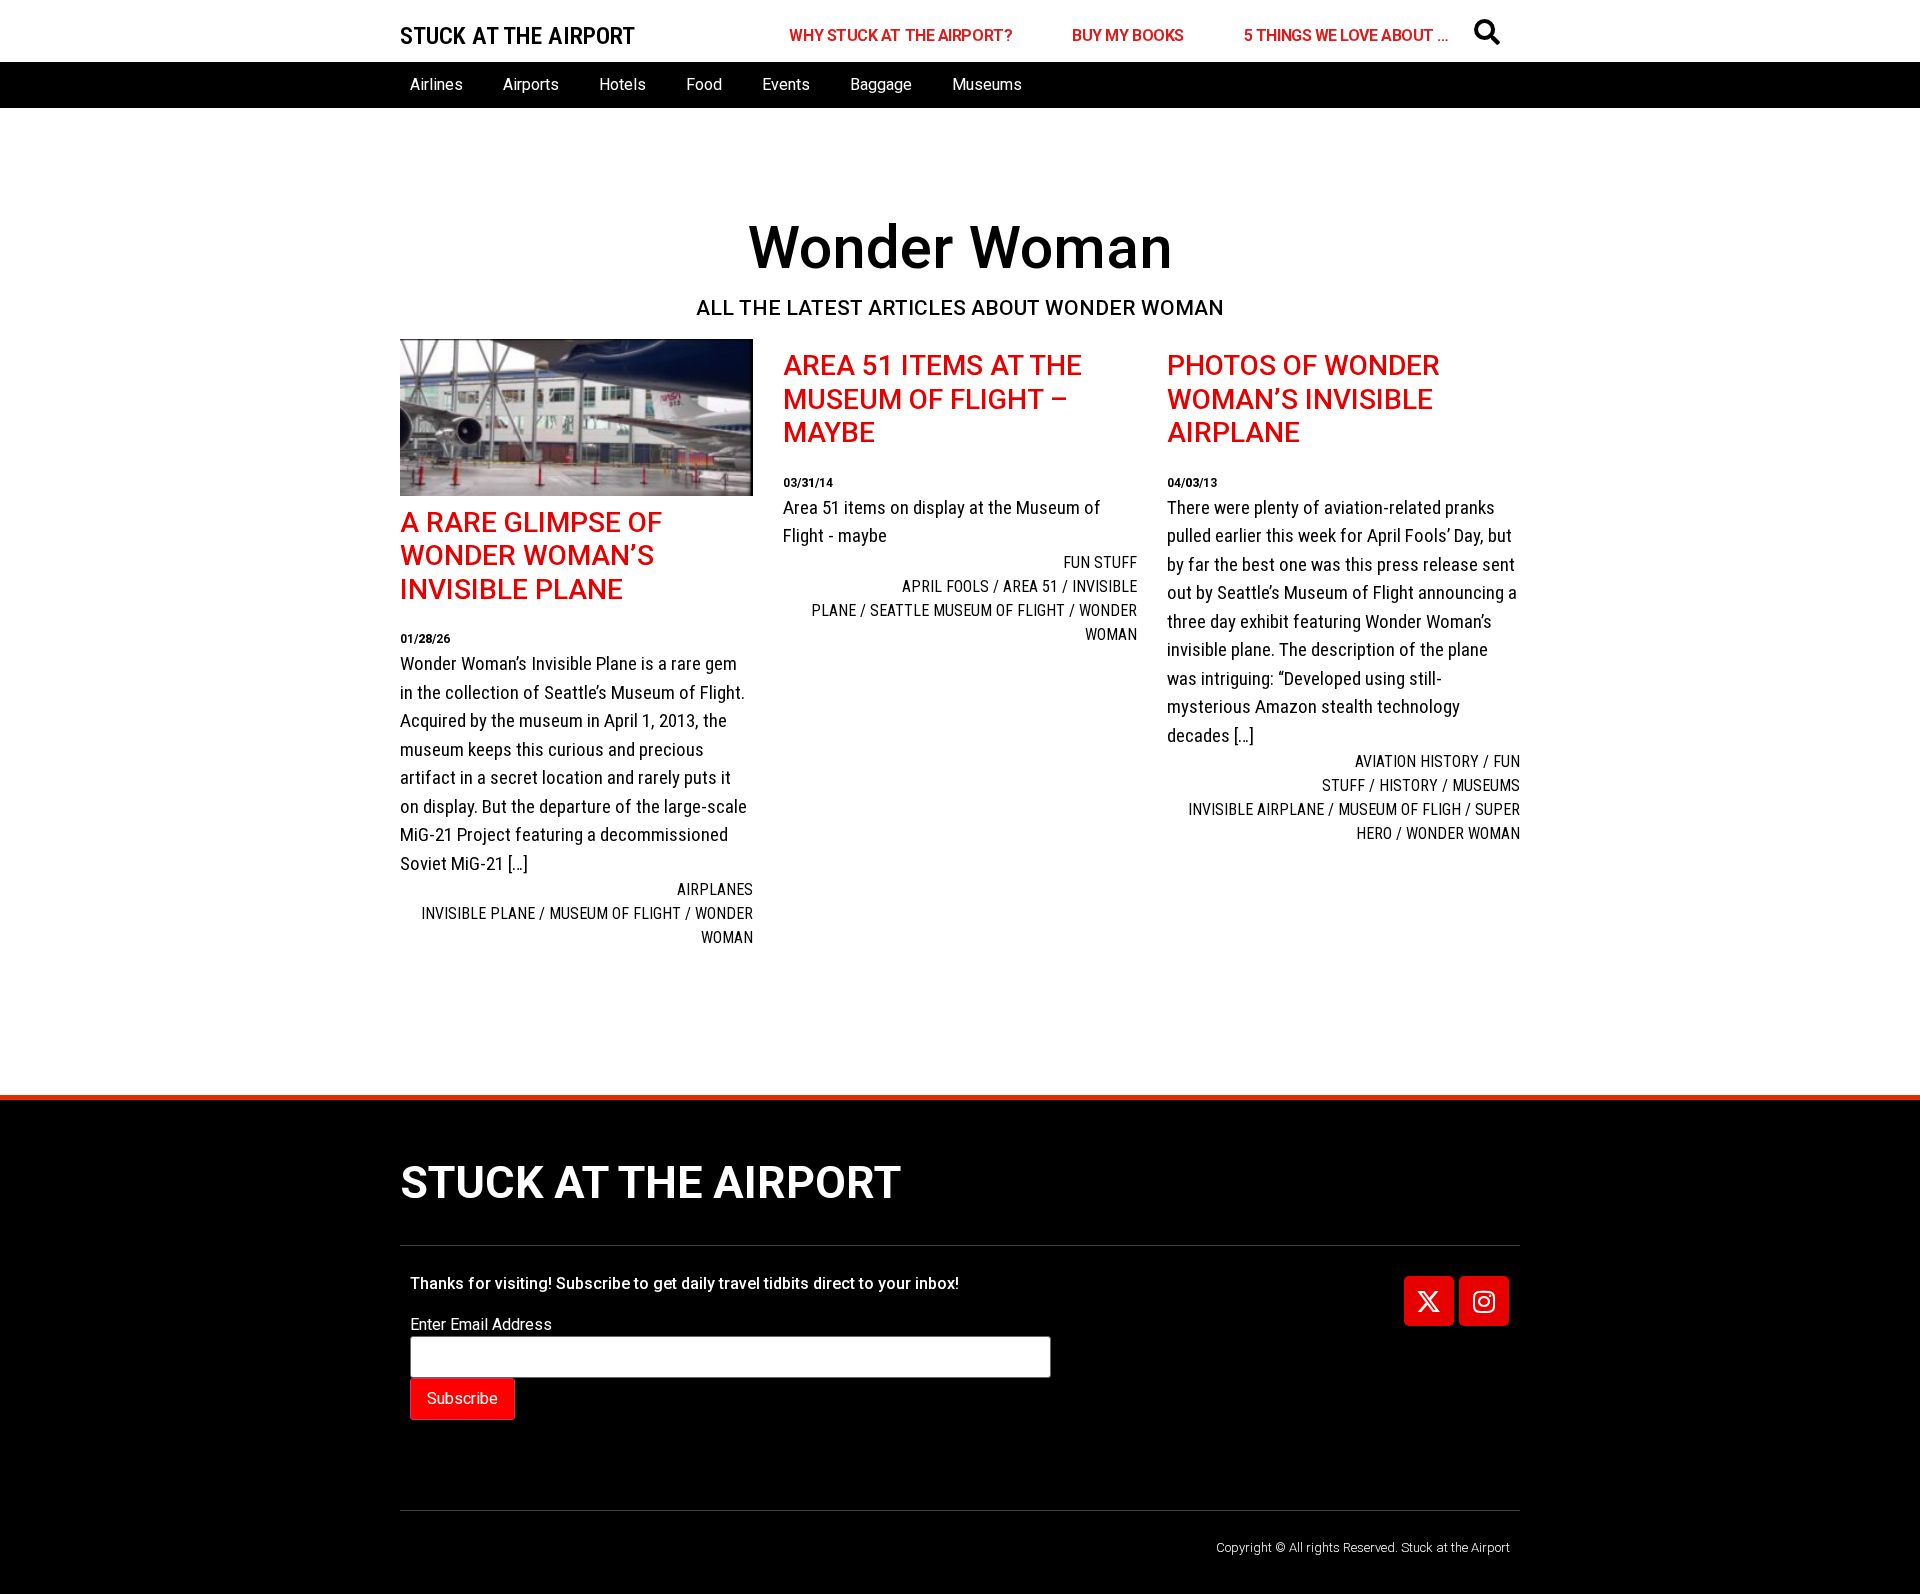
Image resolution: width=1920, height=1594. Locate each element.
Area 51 (1030, 586)
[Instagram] (1484, 1301)
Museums (987, 84)
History (1408, 785)
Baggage (881, 84)
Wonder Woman (1463, 833)
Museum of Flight (615, 913)
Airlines (436, 84)
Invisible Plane (478, 913)
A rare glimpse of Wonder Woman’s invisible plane (531, 556)
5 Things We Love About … (1346, 35)
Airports (531, 84)
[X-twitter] (1429, 1301)
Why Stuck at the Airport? (900, 35)
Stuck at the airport (517, 36)
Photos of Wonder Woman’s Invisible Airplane (1303, 399)
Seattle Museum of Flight (967, 610)
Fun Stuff (1100, 562)
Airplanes (715, 889)
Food (704, 84)
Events (786, 84)
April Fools (945, 586)
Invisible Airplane (1256, 809)
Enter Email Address (481, 1325)
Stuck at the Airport (650, 1182)
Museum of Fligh (1399, 809)
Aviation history (1417, 761)
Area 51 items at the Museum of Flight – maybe (932, 399)
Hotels (622, 84)
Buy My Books (1128, 35)
